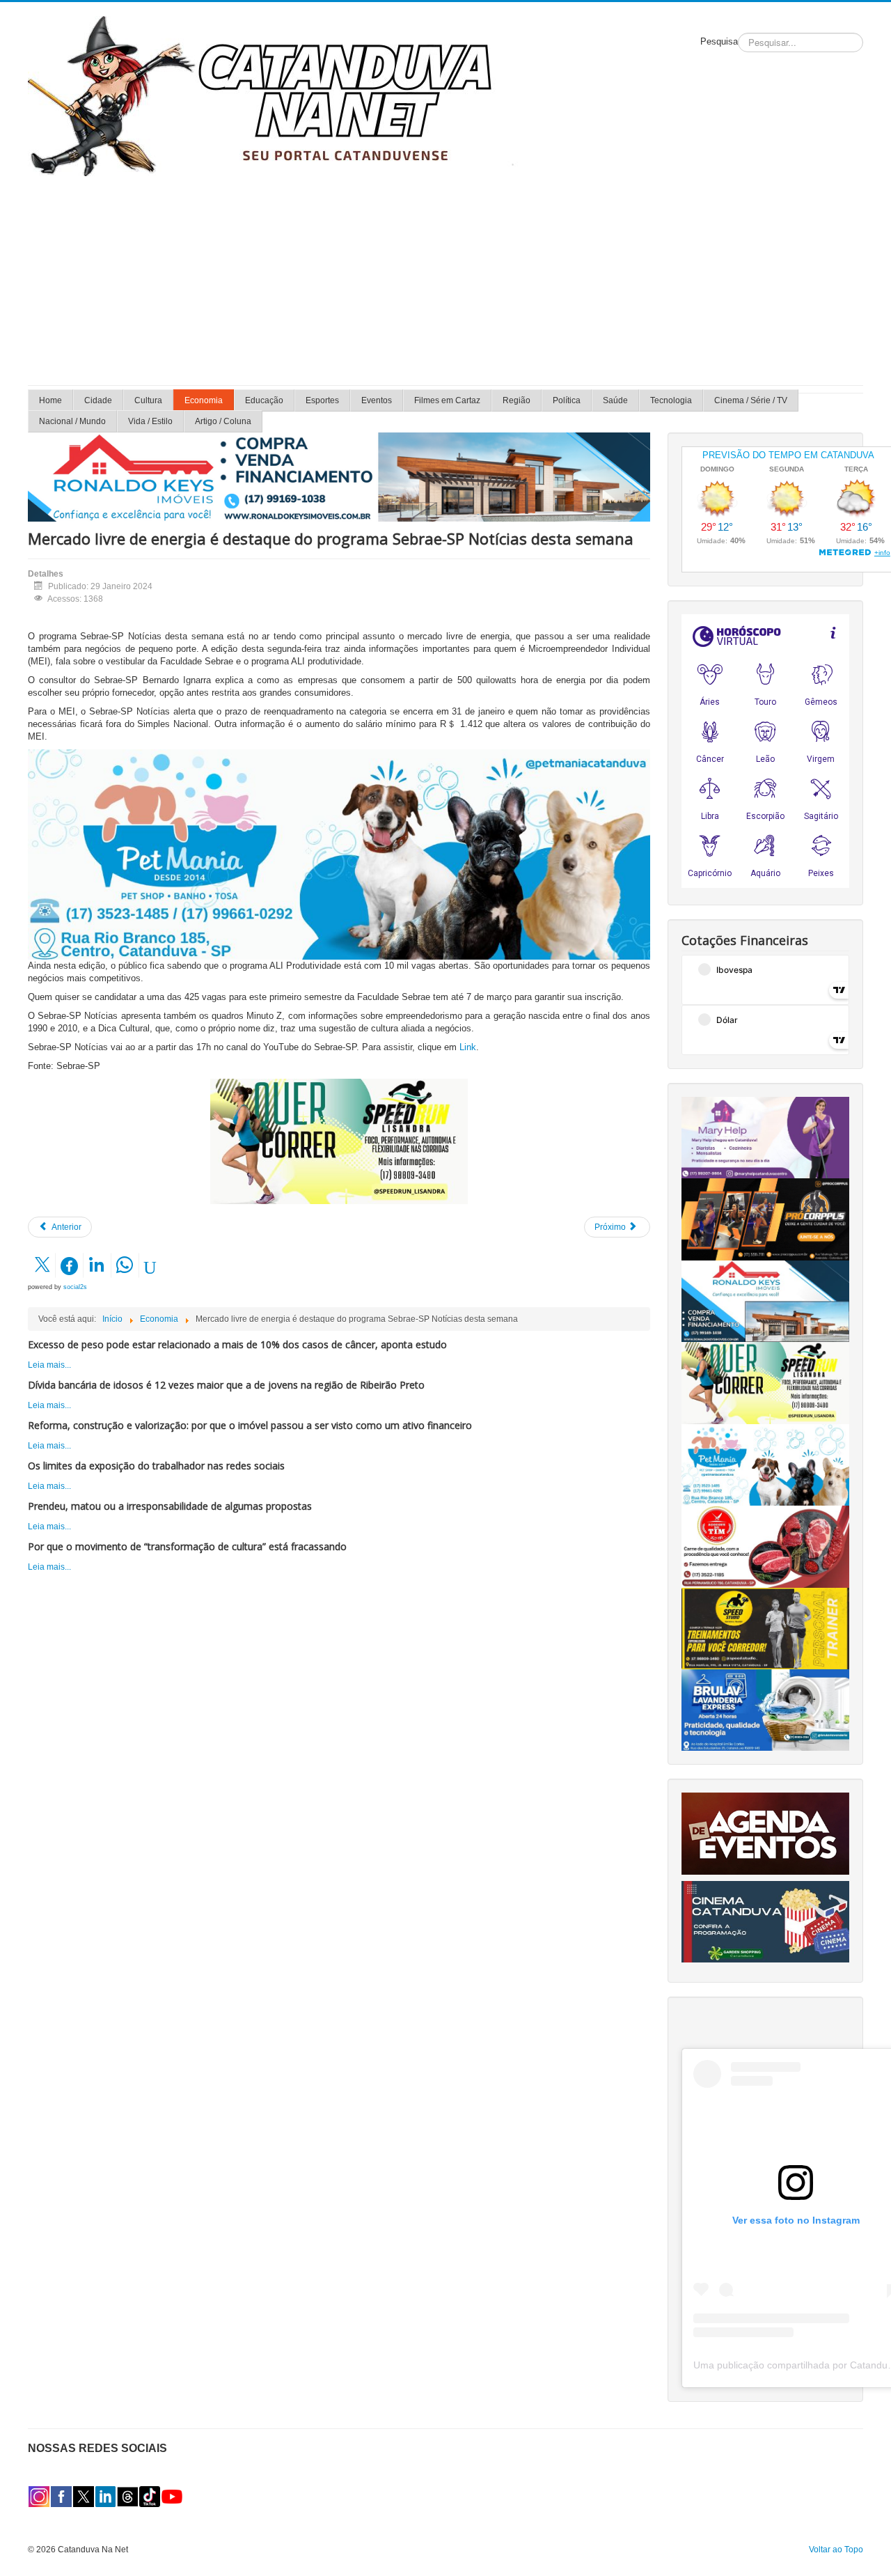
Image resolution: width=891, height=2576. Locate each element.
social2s (75, 1287)
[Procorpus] (765, 1219)
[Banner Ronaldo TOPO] (339, 476)
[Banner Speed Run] (339, 1141)
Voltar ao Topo (836, 2550)
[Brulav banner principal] (765, 1710)
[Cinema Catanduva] (765, 1921)
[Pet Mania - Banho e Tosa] (765, 1465)
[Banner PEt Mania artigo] (339, 854)
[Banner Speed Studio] (765, 1627)
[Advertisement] (445, 281)
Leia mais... (49, 1365)
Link (468, 1047)
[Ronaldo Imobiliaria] (765, 1301)
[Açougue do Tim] (765, 1546)
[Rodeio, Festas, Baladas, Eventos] (765, 1833)
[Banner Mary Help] (765, 1137)
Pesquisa (719, 41)
